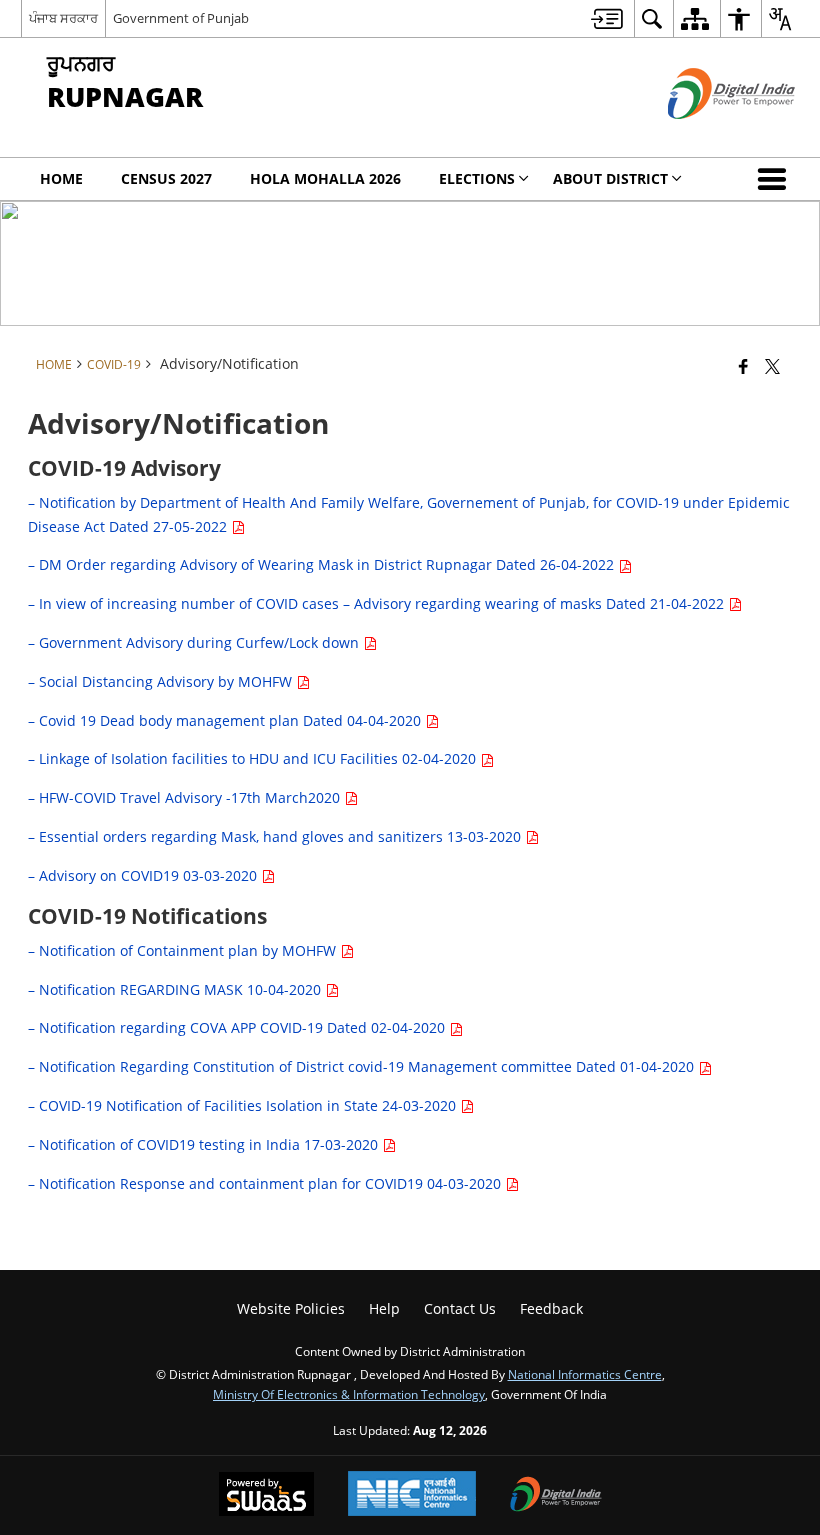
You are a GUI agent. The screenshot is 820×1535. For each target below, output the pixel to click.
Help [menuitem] (384, 1308)
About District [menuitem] (610, 178)
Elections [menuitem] (477, 178)
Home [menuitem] (61, 178)
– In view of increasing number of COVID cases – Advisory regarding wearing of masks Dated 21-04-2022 (378, 603)
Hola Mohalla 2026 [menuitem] (325, 178)
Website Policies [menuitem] (291, 1308)
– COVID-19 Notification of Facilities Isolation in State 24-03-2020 (244, 1105)
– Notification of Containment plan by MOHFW (184, 950)
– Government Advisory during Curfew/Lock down (195, 642)
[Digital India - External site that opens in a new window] (706, 135)
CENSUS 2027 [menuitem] (166, 178)
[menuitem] (607, 18)
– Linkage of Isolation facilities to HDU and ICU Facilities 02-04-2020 (254, 758)
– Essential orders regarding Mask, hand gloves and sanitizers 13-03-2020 (276, 836)
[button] (776, 179)
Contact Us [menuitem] (460, 1308)
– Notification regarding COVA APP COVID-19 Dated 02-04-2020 (238, 1027)
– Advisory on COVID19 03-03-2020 (144, 875)
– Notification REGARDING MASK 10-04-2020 (176, 989)
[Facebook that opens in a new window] (743, 366)
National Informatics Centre (585, 1374)
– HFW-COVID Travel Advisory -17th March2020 (186, 797)
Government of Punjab (181, 18)
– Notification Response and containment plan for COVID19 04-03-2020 (266, 1183)
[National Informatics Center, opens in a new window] (412, 1495)
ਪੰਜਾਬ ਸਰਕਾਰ (63, 18)
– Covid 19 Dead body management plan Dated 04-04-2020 (226, 720)
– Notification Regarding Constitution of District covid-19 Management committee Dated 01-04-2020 (363, 1066)
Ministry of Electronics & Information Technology (349, 1394)
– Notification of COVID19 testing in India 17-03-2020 (205, 1144)
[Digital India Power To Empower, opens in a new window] (556, 1496)
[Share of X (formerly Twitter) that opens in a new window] (772, 366)
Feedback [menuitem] (551, 1308)
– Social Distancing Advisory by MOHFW (162, 681)
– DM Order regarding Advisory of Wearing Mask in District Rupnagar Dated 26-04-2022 (323, 564)
